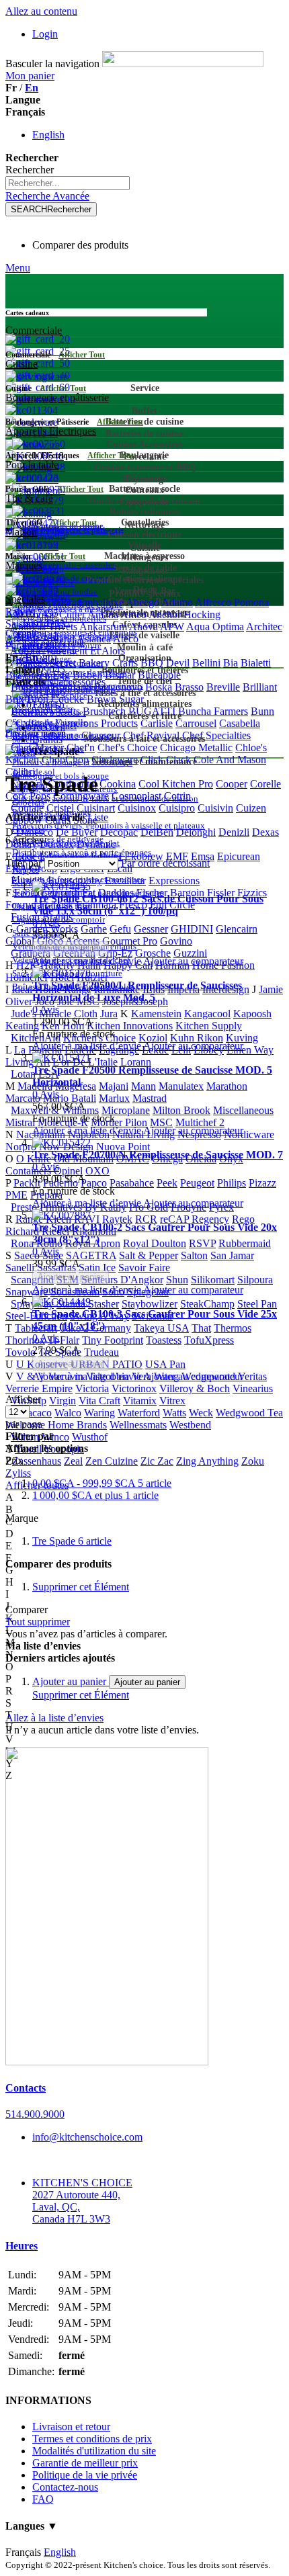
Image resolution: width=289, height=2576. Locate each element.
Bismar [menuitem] (120, 675)
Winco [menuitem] (55, 1437)
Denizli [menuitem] (234, 832)
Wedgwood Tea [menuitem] (249, 1413)
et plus (95, 1495)
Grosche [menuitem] (153, 953)
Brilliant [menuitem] (260, 687)
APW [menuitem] (172, 627)
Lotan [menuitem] (23, 1074)
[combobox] (68, 183)
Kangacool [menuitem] (207, 1014)
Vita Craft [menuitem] (99, 1401)
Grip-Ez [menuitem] (115, 953)
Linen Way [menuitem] (250, 1050)
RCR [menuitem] (146, 1219)
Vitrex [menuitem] (172, 1401)
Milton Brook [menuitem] (181, 1110)
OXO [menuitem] (97, 1171)
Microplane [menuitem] (126, 1110)
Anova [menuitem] (143, 627)
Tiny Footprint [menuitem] (113, 1340)
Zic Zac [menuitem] (157, 1461)
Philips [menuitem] (232, 1183)
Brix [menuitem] (15, 699)
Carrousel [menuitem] (196, 723)
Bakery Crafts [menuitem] (108, 663)
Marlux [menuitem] (114, 1098)
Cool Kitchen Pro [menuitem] (176, 784)
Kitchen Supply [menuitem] (209, 1026)
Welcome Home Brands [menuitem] (56, 1425)
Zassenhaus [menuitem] (37, 1461)
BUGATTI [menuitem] (152, 711)
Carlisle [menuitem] (157, 723)
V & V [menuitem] (31, 1376)
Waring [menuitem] (99, 1413)
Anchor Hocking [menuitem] (184, 614)
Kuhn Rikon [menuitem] (197, 1038)
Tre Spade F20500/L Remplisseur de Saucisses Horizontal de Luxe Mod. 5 (137, 991)
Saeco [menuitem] (27, 1255)
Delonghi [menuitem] (196, 832)
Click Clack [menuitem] (166, 760)
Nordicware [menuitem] (249, 1134)
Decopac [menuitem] (119, 832)
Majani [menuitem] (114, 1086)
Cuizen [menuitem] (251, 808)
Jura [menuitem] (109, 1014)
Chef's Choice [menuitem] (127, 747)
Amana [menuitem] (103, 614)
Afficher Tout (82, 355)
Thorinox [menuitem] (25, 1340)
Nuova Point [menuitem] (123, 1147)
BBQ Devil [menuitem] (165, 663)
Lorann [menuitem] (136, 1062)
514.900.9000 (35, 2114)
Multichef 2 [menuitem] (200, 1122)
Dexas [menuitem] (265, 832)
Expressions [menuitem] (174, 881)
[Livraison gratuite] (107, 2062)
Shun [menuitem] (177, 1280)
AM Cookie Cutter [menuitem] (45, 614)
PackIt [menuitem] (27, 1183)
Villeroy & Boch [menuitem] (195, 1388)
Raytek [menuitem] (117, 1219)
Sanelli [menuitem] (20, 1268)
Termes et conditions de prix (92, 2439)
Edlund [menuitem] (106, 856)
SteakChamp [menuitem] (207, 1304)
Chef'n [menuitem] (81, 747)
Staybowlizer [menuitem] (150, 1304)
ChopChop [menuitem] (65, 760)
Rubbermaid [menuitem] (245, 1243)
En (32, 88)
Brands (47, 739)
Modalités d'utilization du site (94, 2451)
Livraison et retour (71, 2427)
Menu (18, 268)
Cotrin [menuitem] (177, 796)
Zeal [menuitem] (73, 1461)
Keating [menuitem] (22, 1026)
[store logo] (183, 63)
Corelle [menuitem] (265, 784)
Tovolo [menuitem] (20, 1352)
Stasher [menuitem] (104, 1304)
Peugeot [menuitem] (197, 1183)
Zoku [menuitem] (253, 1461)
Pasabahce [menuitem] (132, 1183)
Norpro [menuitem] (21, 1147)
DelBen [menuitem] (157, 832)
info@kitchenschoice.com (87, 2137)
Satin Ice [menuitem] (97, 1268)
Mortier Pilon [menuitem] (119, 1122)
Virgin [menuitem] (63, 1401)
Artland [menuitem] (58, 639)
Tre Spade (72, 1541)
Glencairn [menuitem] (237, 929)
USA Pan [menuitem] (165, 1364)
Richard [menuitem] (22, 1231)
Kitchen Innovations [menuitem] (130, 1026)
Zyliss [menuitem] (18, 1473)
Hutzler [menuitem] (92, 977)
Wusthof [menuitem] (90, 1437)
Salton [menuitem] (194, 1255)
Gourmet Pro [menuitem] (130, 941)
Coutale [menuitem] (27, 808)
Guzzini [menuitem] (190, 953)
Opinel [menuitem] (68, 1171)
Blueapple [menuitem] (159, 675)
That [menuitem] (201, 1328)
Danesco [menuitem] (35, 832)
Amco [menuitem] (133, 614)
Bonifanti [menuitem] (72, 687)
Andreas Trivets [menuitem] (44, 627)
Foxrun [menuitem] (21, 905)
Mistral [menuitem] (20, 1122)
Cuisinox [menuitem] (137, 808)
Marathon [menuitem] (227, 1086)
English (48, 135)
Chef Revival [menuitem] (151, 735)
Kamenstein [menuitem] (156, 1014)
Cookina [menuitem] (118, 784)
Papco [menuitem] (94, 1183)
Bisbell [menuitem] (87, 675)
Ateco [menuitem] (126, 639)
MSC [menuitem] (161, 1122)
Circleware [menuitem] (115, 760)
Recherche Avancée (47, 196)
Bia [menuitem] (231, 663)
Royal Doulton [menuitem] (155, 1243)
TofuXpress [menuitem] (209, 1340)
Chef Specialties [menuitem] (216, 735)
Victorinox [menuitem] (134, 1388)
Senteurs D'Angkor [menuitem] (122, 1280)
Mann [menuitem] (143, 1086)
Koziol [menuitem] (153, 1038)
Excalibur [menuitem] (125, 881)
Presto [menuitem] (24, 1207)
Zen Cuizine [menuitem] (112, 1461)
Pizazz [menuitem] (262, 1183)
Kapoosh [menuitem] (252, 1014)
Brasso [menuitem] (189, 687)
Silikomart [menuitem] (213, 1280)
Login (45, 34)
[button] (88, 961)
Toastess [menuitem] (164, 1340)
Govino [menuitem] (176, 941)
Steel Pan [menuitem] (257, 1304)
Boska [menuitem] (159, 687)
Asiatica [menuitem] (94, 639)
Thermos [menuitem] (233, 1328)
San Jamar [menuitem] (232, 1255)
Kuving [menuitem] (242, 1038)
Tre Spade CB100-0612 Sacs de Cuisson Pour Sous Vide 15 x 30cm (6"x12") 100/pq (148, 905)
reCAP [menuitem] (174, 1219)
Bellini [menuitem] (206, 663)
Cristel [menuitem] (60, 808)
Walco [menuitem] (68, 1413)
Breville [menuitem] (223, 687)
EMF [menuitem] (177, 856)
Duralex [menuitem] (57, 844)
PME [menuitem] (16, 1195)
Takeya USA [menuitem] (161, 1328)
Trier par (24, 863)
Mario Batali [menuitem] (70, 1098)
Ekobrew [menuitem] (144, 856)
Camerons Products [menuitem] (96, 723)
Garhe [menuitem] (94, 929)
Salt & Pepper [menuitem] (149, 1255)
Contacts (26, 2088)
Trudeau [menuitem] (101, 1352)
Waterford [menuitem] (139, 1413)
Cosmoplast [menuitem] (136, 796)
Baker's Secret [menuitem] (46, 663)
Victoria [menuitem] (92, 1388)
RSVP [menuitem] (202, 1243)
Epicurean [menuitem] (239, 856)
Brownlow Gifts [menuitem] (45, 711)
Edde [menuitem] (26, 856)
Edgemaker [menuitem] (64, 856)
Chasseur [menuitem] (101, 735)
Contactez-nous (65, 2487)
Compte (22, 633)
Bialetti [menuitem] (256, 663)
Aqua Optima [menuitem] (215, 627)
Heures (22, 2246)
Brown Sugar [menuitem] (115, 699)
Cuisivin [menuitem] (215, 808)
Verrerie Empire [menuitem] (39, 1388)
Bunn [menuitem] (262, 711)
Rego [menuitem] (243, 1219)
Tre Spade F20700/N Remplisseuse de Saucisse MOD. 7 (158, 1155)
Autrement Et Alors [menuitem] (84, 651)
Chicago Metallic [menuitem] (196, 747)
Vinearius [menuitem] (253, 1388)
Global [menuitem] (20, 941)
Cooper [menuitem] (232, 784)
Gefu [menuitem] (120, 929)
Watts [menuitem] (174, 1413)
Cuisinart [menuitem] (96, 808)
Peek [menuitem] (167, 1183)
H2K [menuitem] (27, 965)
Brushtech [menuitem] (104, 711)
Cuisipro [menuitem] (177, 808)
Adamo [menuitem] (177, 602)
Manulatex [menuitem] (181, 1086)
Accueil (49, 727)
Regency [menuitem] (210, 1219)
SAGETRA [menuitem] (91, 1255)
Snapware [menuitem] (27, 1292)
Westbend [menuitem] (190, 1425)
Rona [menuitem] (22, 1243)
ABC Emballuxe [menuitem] (88, 602)
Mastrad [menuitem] (150, 1098)
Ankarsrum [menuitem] (103, 627)
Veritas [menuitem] (252, 1376)
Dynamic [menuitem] (96, 844)
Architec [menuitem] (264, 627)
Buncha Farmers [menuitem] (213, 711)
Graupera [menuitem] (31, 953)
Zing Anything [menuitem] (207, 1461)
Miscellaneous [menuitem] (243, 1110)
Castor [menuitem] (19, 735)
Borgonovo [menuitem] (118, 687)
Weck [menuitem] (201, 1413)
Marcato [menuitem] (23, 1098)
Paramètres (29, 645)
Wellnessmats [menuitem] (138, 1425)
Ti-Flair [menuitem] (64, 1340)
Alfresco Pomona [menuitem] (232, 602)
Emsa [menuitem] (203, 856)
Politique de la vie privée (85, 2475)
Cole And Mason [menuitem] (230, 760)
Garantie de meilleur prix (85, 2463)
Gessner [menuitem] (151, 929)
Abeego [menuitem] (142, 602)
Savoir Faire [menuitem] (144, 1268)
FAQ (43, 2499)
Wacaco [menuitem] (35, 1413)
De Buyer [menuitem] (77, 832)
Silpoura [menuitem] (255, 1280)
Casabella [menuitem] (240, 723)
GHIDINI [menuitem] (192, 929)
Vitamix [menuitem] (140, 1401)
